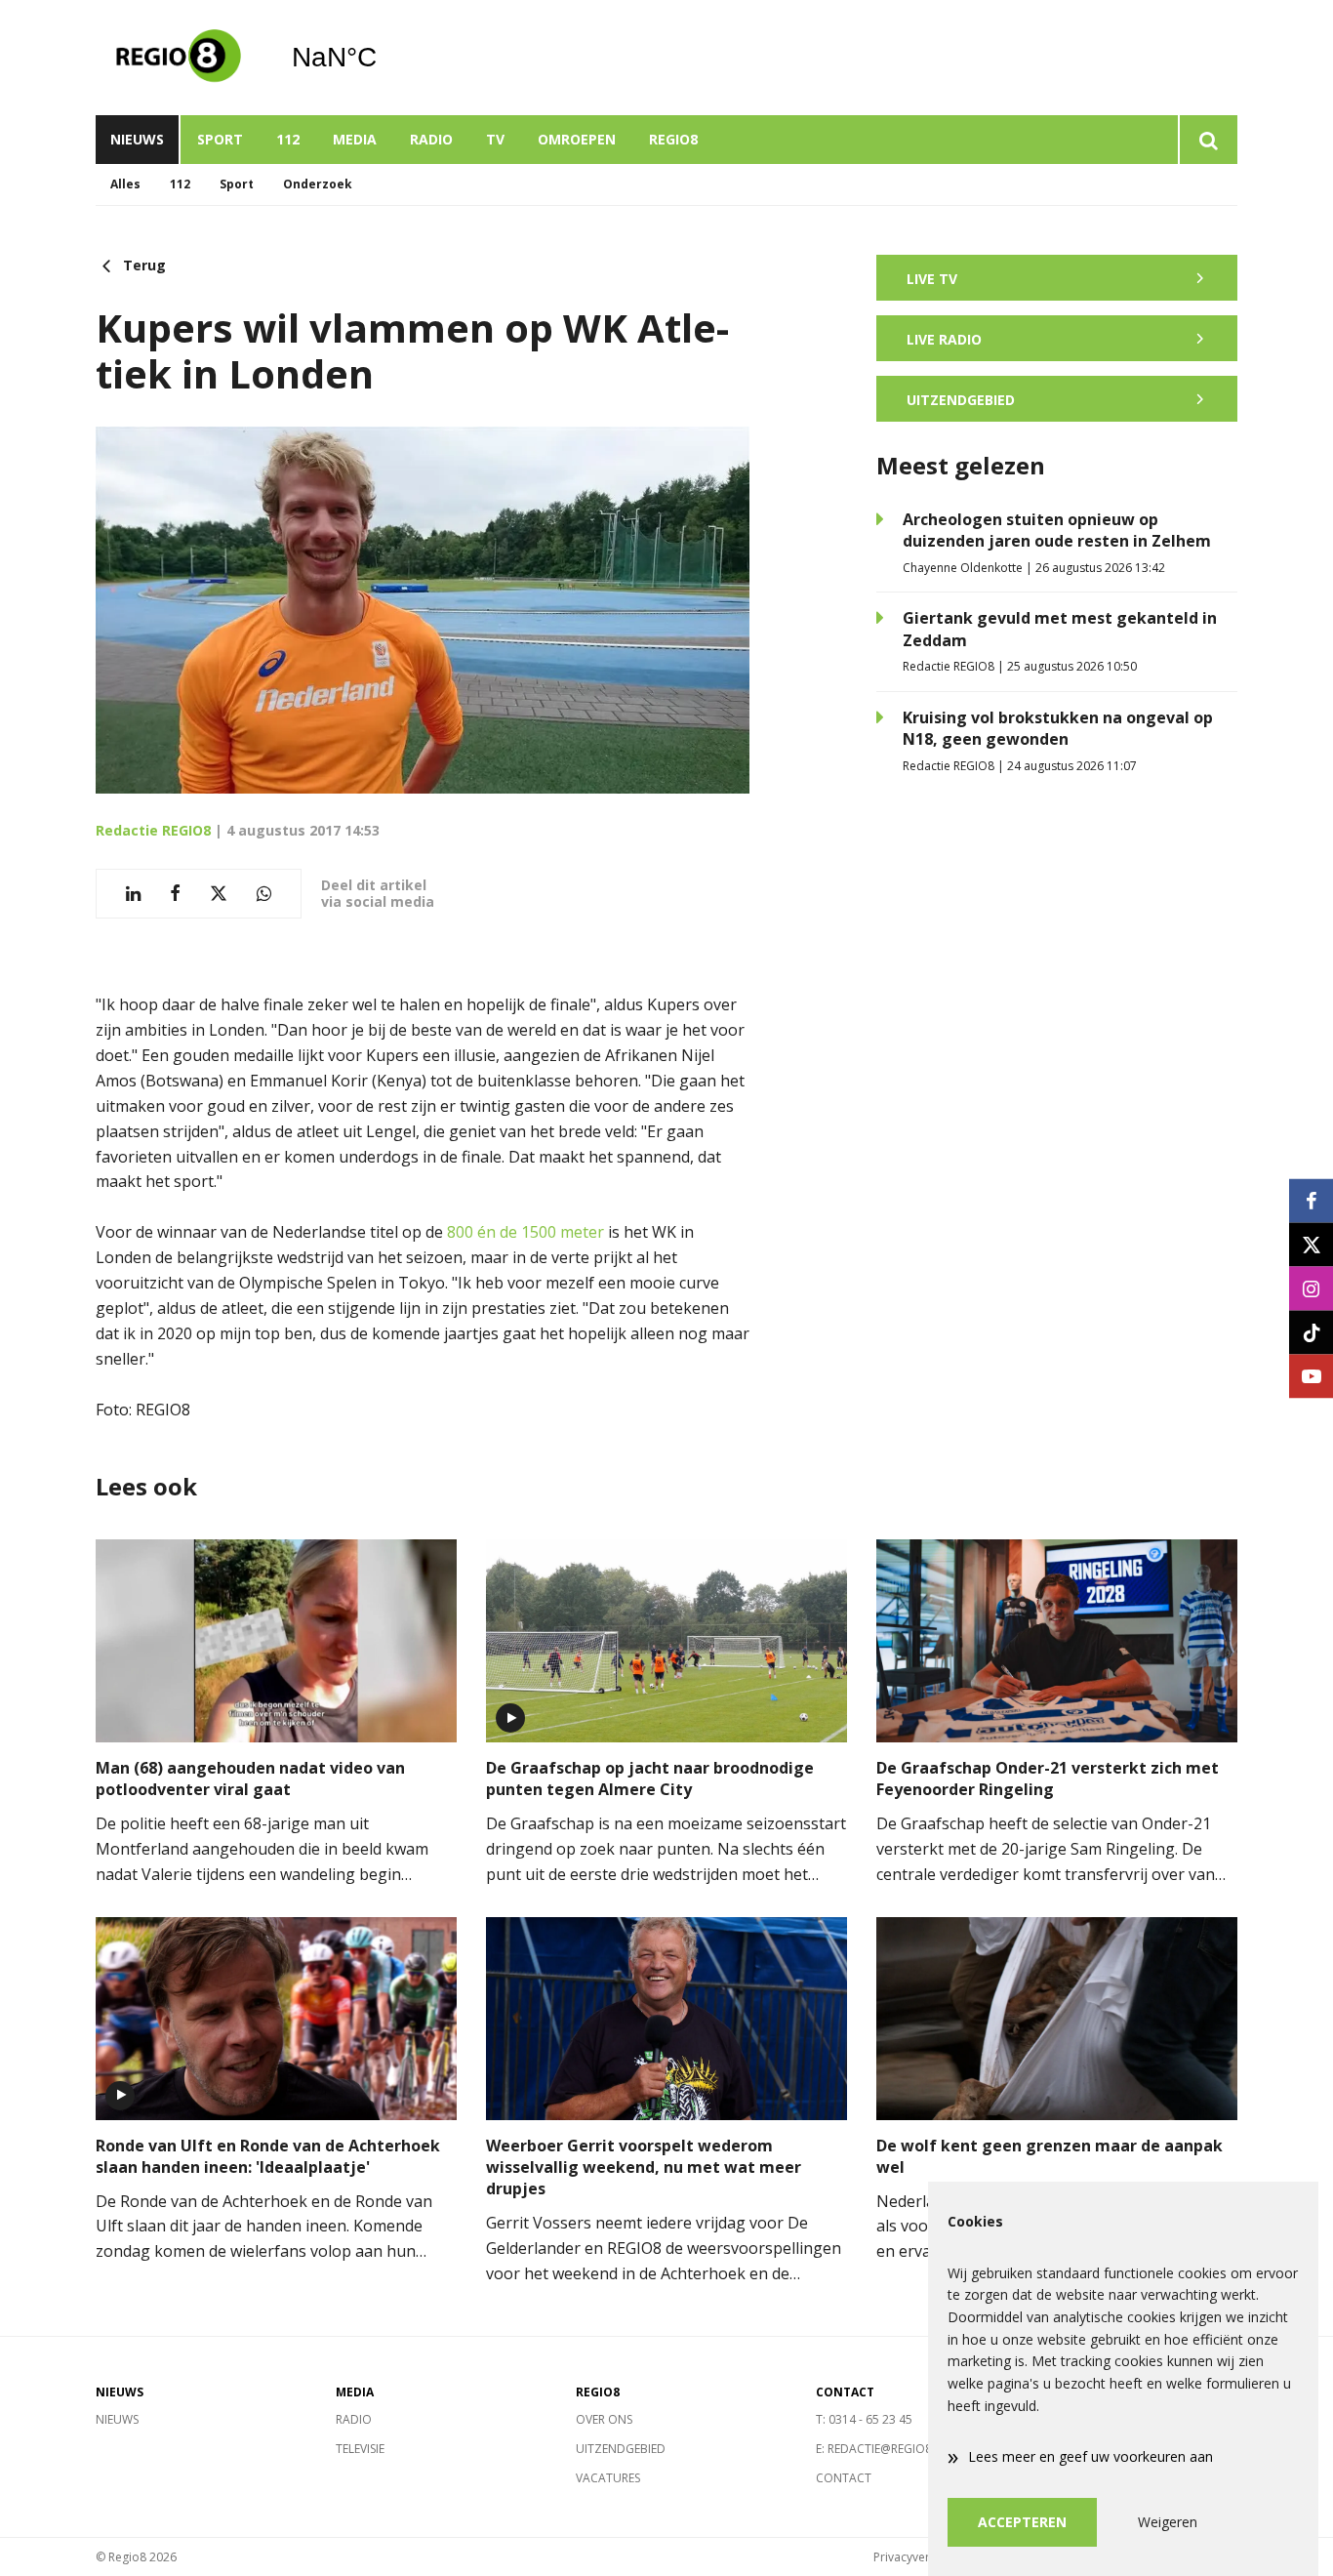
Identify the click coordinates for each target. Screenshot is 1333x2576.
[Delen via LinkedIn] (133, 894)
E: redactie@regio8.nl (883, 2449)
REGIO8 (673, 139)
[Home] (179, 58)
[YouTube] (1311, 1376)
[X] (1311, 1244)
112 (288, 139)
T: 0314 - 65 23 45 (864, 2419)
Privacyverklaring (920, 2557)
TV (495, 139)
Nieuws (137, 139)
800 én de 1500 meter (525, 1232)
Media (355, 139)
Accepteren (1022, 2522)
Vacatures (608, 2478)
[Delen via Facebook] (175, 894)
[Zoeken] (1208, 140)
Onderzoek (318, 184)
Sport (220, 139)
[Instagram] (1311, 1288)
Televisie (360, 2449)
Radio (431, 139)
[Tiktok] (1311, 1332)
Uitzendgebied (621, 2449)
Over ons (604, 2419)
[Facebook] (1311, 1200)
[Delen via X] (219, 894)
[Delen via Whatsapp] (264, 894)
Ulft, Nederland (384, 58)
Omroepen (577, 139)
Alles (125, 184)
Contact (844, 2478)
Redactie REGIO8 (153, 830)
